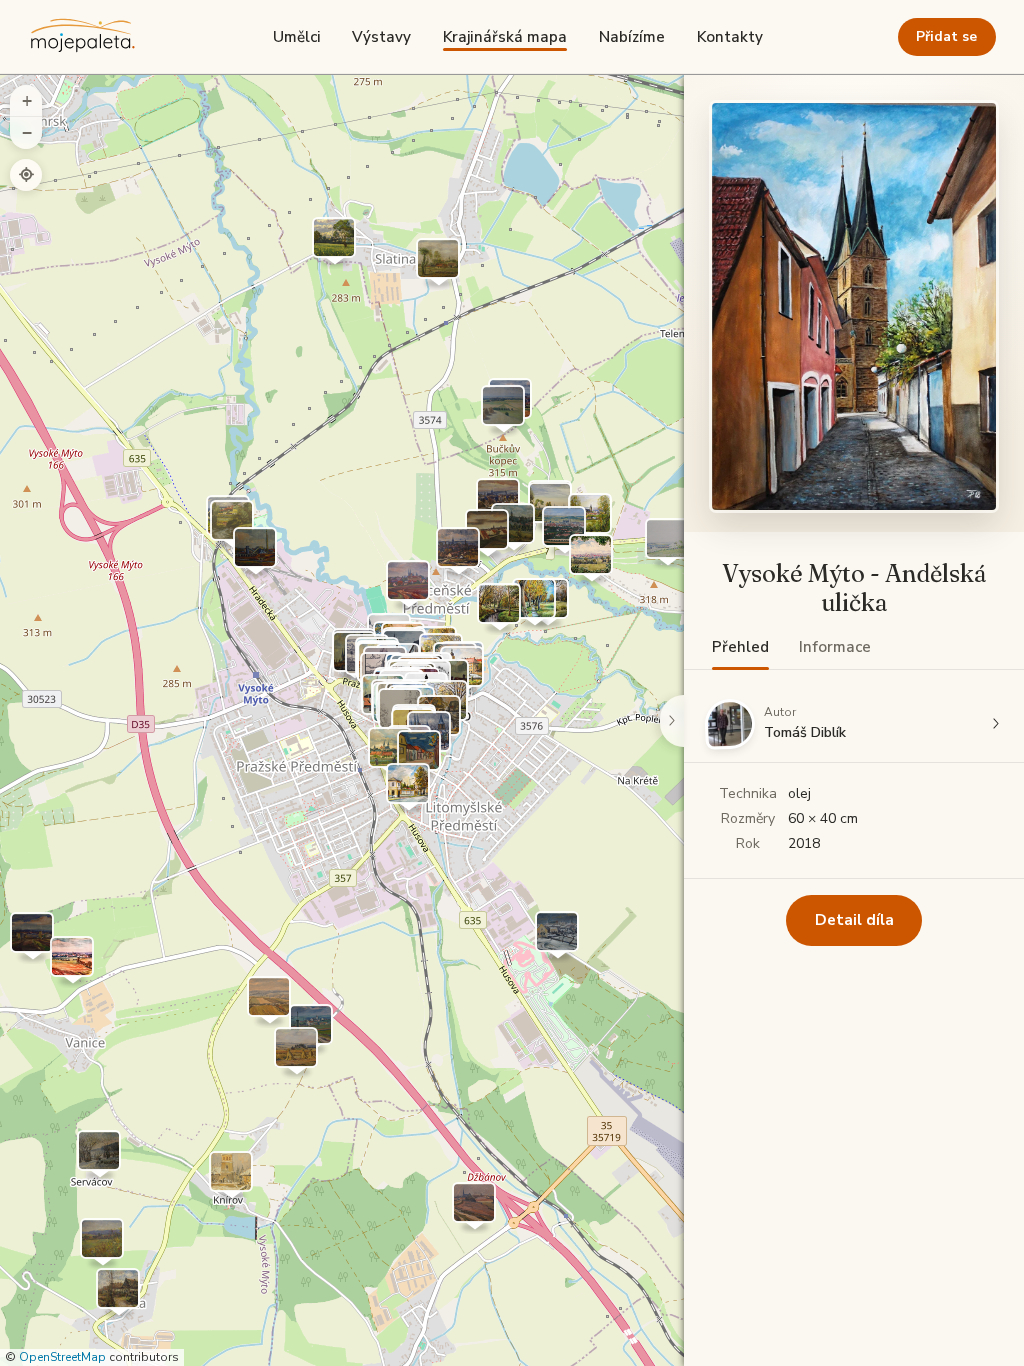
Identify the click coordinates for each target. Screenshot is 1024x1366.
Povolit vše (619, 1247)
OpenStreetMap (62, 1357)
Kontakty (730, 37)
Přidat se (946, 36)
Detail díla (854, 920)
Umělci (297, 37)
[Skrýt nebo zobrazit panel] (672, 721)
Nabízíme (632, 37)
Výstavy (381, 37)
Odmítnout (197, 1316)
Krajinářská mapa (505, 37)
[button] (590, 519)
